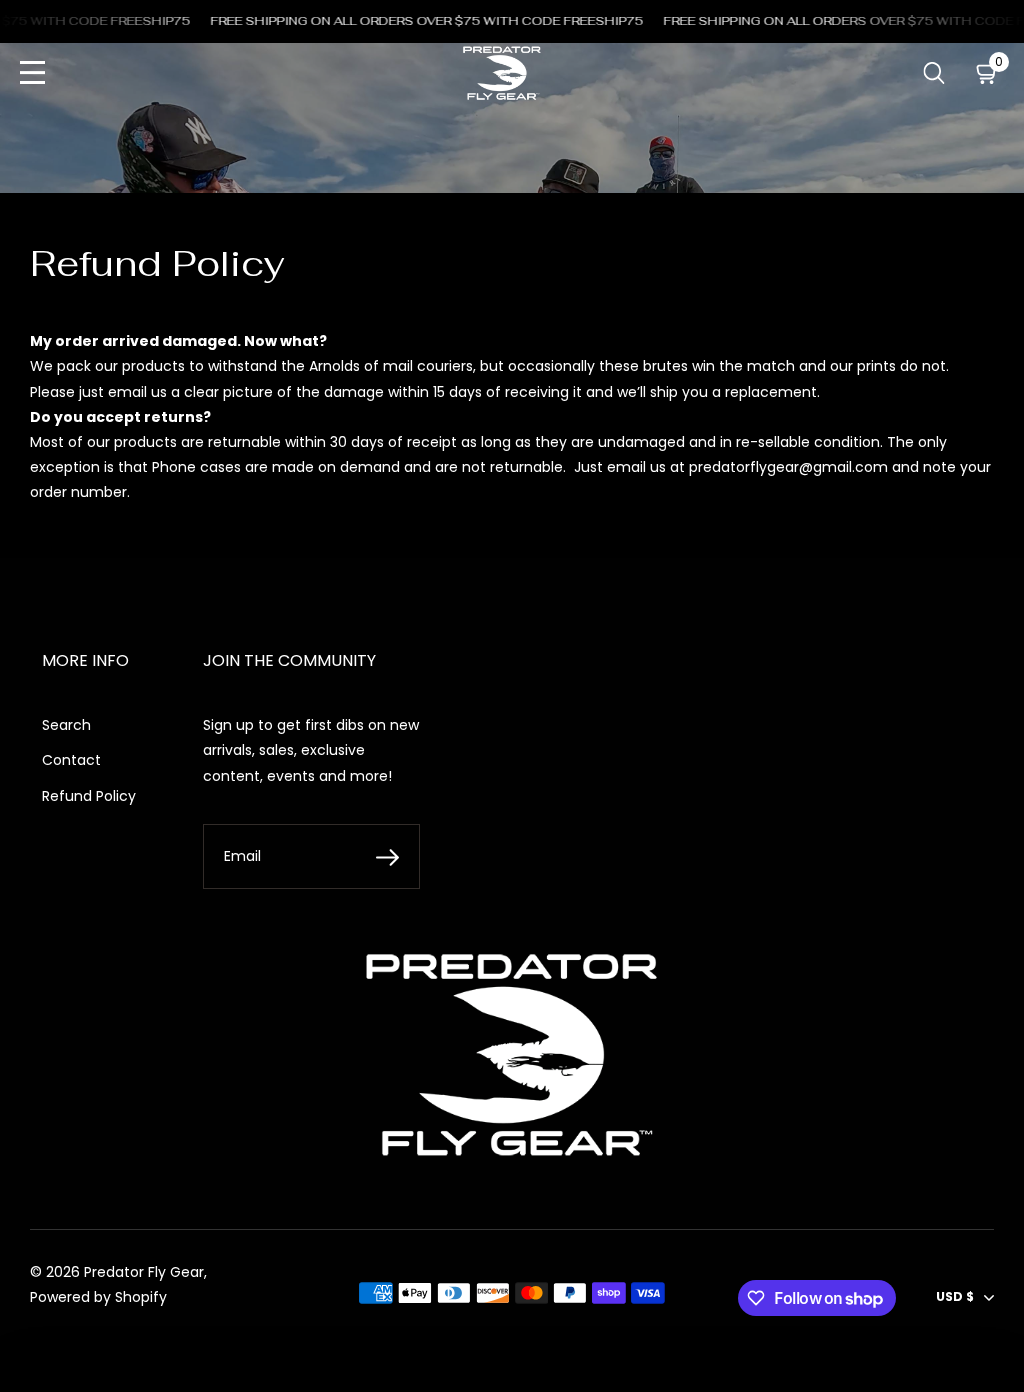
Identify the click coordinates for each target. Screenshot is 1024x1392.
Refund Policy (89, 796)
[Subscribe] (387, 857)
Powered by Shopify (98, 1297)
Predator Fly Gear (144, 1272)
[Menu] (32, 73)
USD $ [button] (955, 1296)
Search (66, 725)
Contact (71, 760)
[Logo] (502, 73)
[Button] (934, 73)
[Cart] (987, 73)
